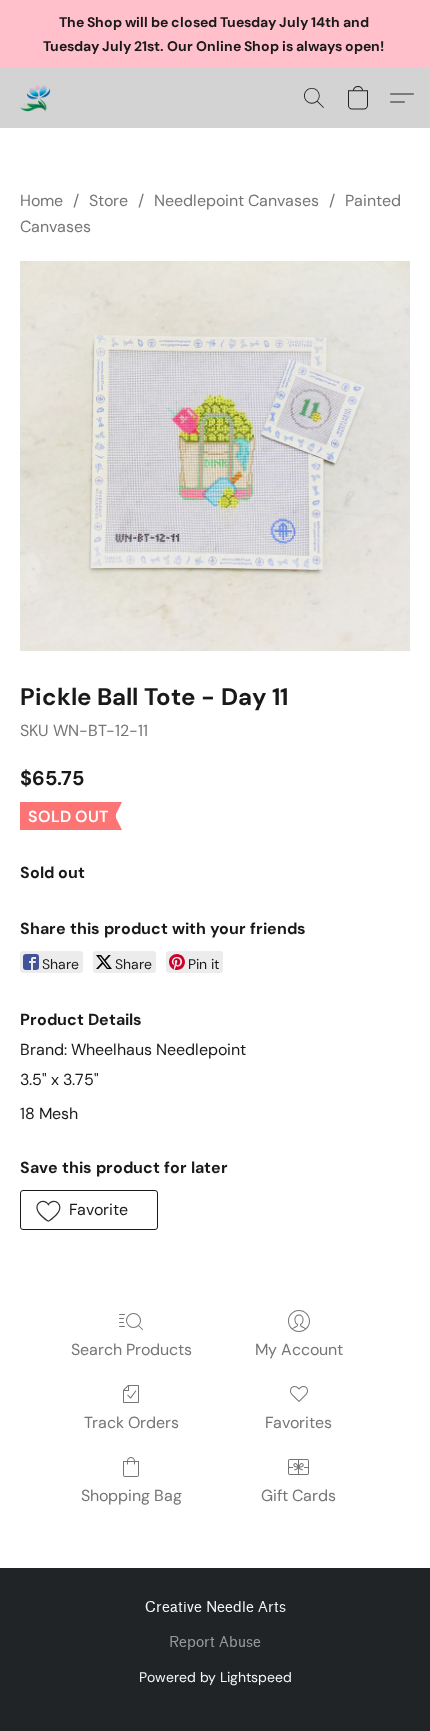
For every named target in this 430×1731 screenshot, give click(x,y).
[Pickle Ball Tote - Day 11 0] (215, 456)
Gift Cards (298, 1495)
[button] (36, 98)
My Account (299, 1349)
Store (108, 200)
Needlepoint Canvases (236, 200)
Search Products (131, 1349)
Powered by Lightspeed (215, 1677)
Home (41, 200)
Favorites (298, 1422)
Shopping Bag (131, 1495)
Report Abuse (215, 1642)
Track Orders (131, 1422)
